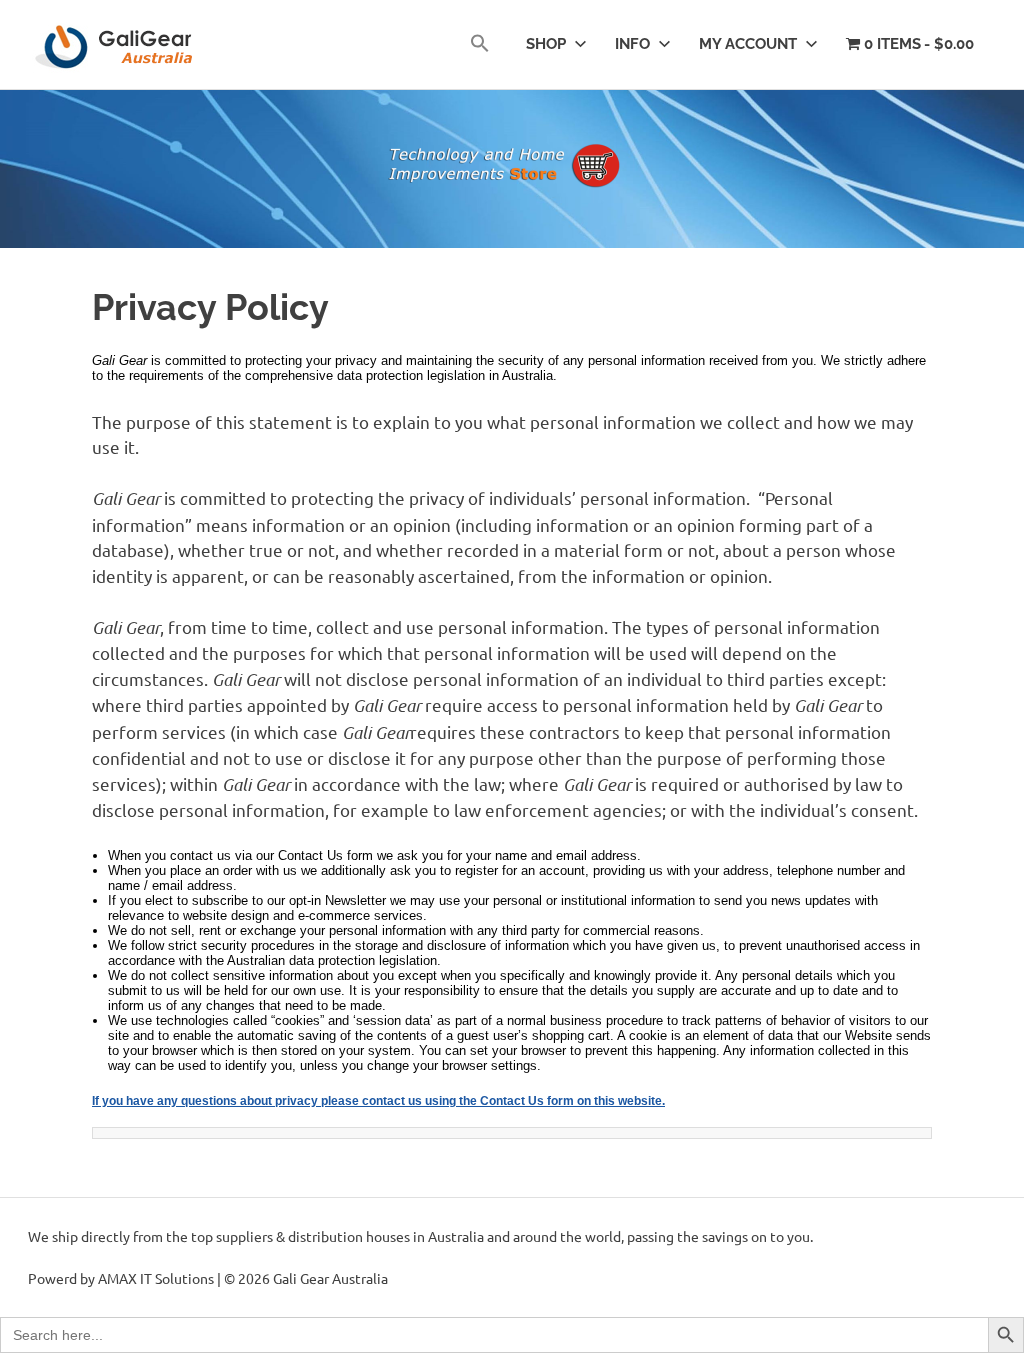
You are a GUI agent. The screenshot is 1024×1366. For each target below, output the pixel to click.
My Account (748, 44)
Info (632, 44)
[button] (480, 44)
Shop (546, 44)
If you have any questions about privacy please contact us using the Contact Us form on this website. (378, 1101)
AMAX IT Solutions (156, 1278)
